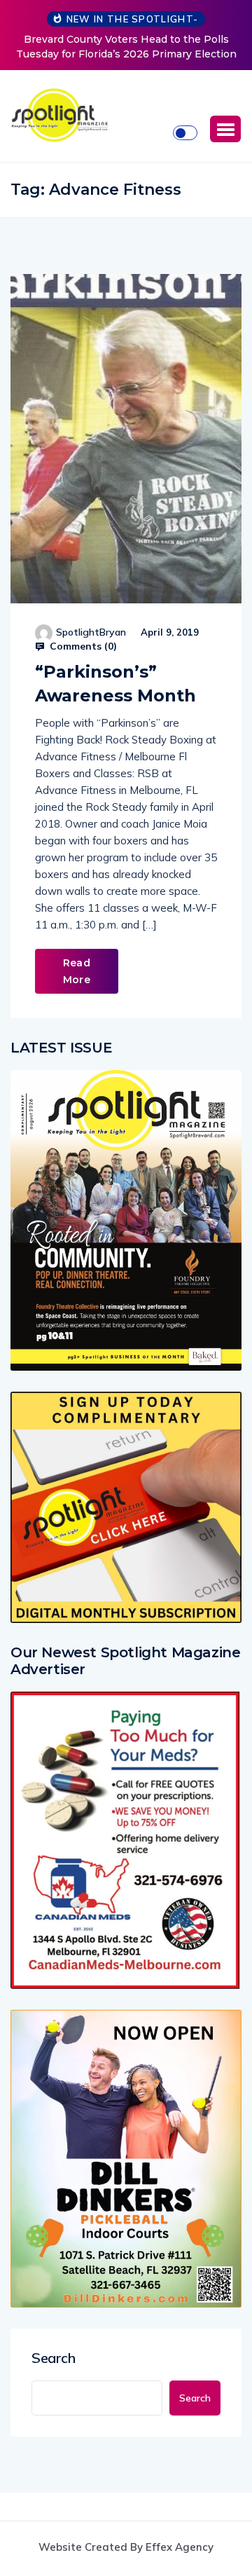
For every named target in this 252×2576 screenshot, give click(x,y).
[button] (225, 129)
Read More (77, 971)
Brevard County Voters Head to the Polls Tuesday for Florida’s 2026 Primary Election (126, 47)
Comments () (82, 646)
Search (54, 2358)
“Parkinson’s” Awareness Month (115, 684)
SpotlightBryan (91, 632)
